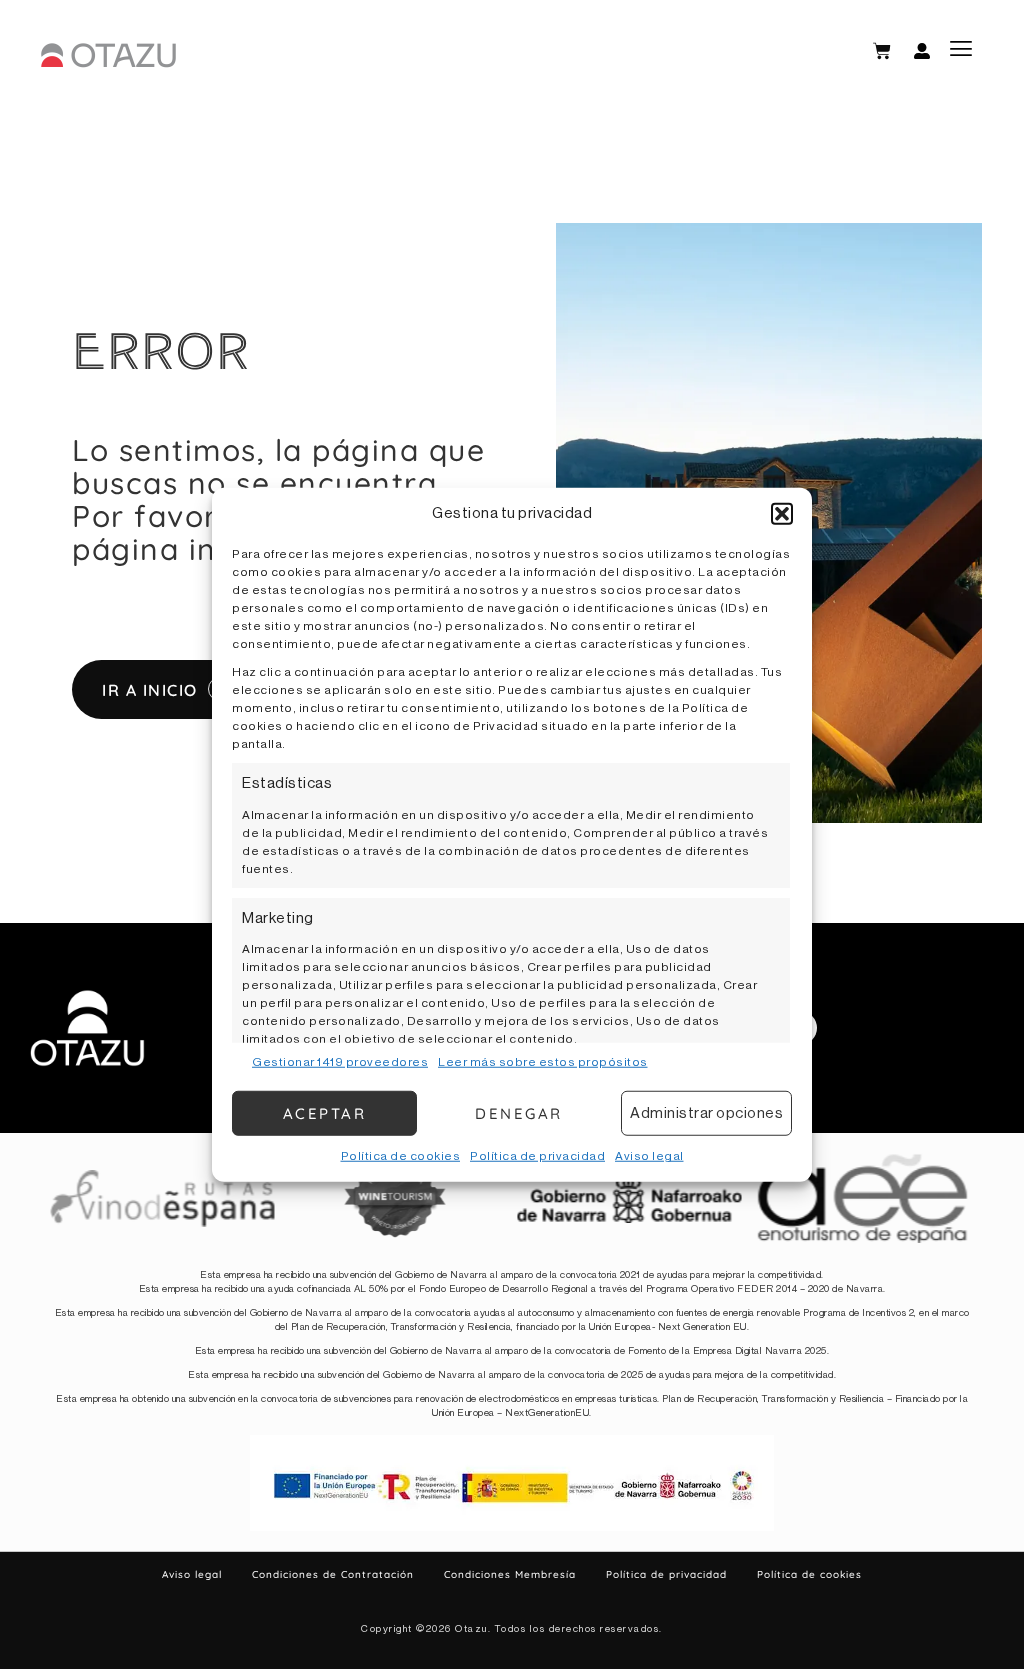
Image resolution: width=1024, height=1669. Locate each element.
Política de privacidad (537, 1156)
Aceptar (325, 1112)
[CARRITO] (882, 51)
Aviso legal (649, 1156)
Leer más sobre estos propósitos (543, 1062)
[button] (782, 514)
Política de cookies (401, 1156)
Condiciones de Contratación (333, 1574)
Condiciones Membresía (510, 1574)
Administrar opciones (706, 1112)
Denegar (519, 1112)
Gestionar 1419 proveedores (340, 1062)
